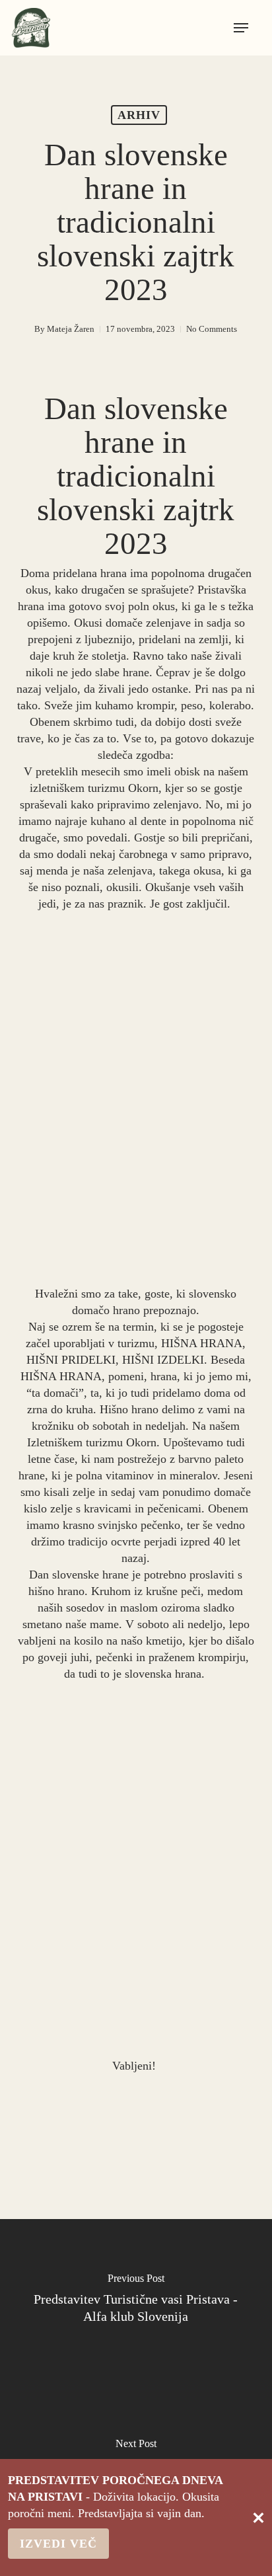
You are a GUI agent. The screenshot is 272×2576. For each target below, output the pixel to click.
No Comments (212, 329)
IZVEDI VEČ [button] (58, 2544)
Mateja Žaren (71, 329)
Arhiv (139, 115)
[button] (241, 28)
